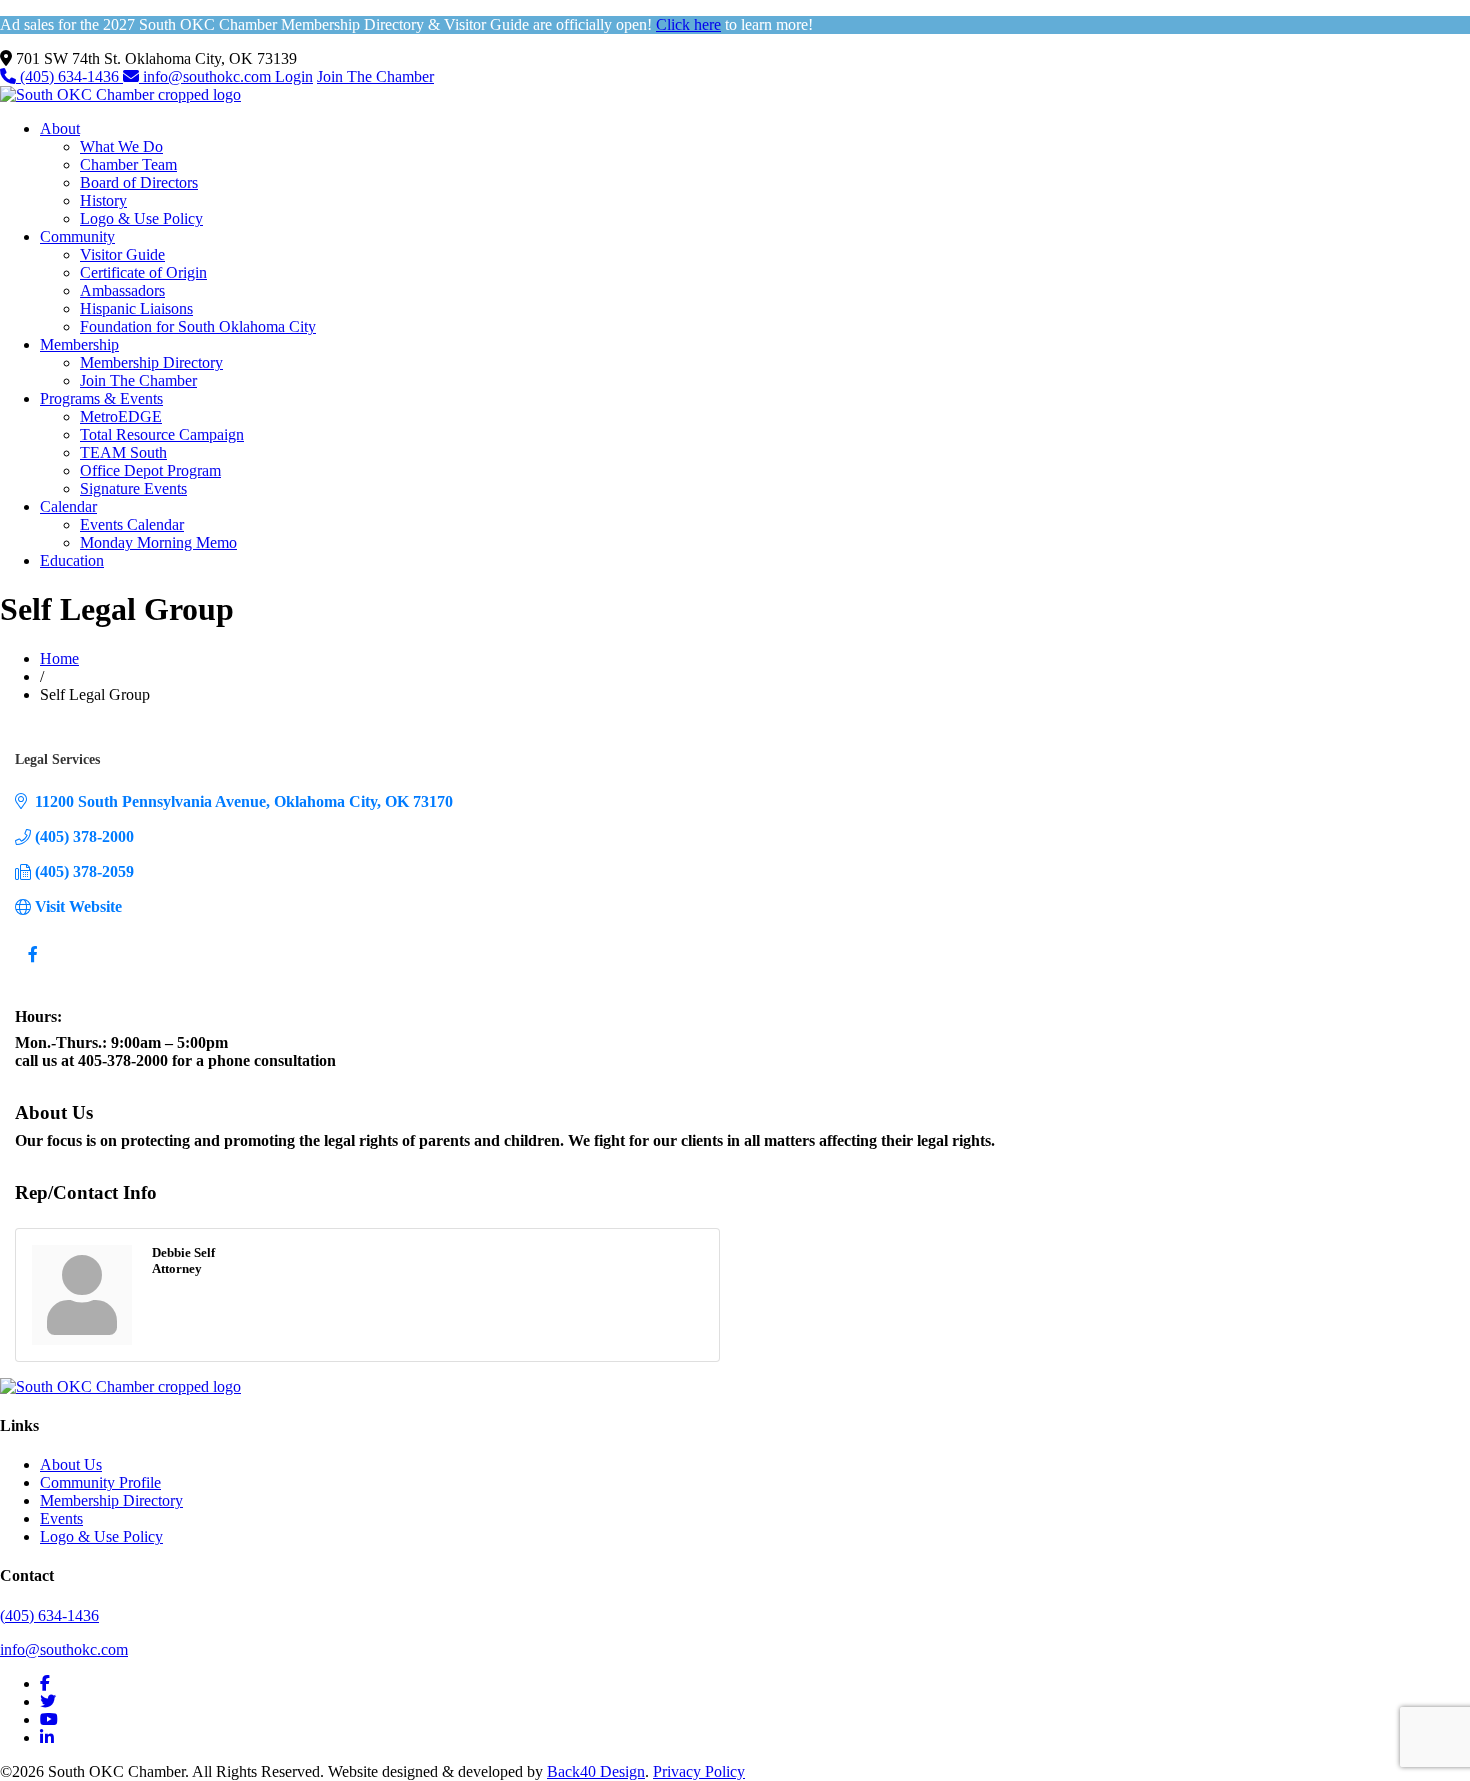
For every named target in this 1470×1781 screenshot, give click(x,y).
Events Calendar (132, 524)
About (60, 128)
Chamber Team (128, 164)
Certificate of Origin (143, 272)
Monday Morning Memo (158, 542)
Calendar (68, 506)
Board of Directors (139, 182)
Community (77, 236)
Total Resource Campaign (162, 434)
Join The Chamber (375, 76)
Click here (688, 24)
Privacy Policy (699, 1771)
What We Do (121, 146)
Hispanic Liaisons (136, 308)
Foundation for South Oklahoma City (198, 326)
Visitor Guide (122, 254)
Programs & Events (101, 398)
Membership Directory (151, 362)
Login (294, 76)
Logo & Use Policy (141, 218)
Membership (79, 344)
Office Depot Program (150, 470)
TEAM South (123, 452)
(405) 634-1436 (69, 76)
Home (59, 658)
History (103, 200)
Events (61, 1518)
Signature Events (133, 488)
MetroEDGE (121, 416)
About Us (71, 1464)
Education (72, 560)
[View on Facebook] (32, 966)
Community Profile (100, 1482)
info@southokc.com (207, 76)
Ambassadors (122, 290)
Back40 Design (596, 1771)
